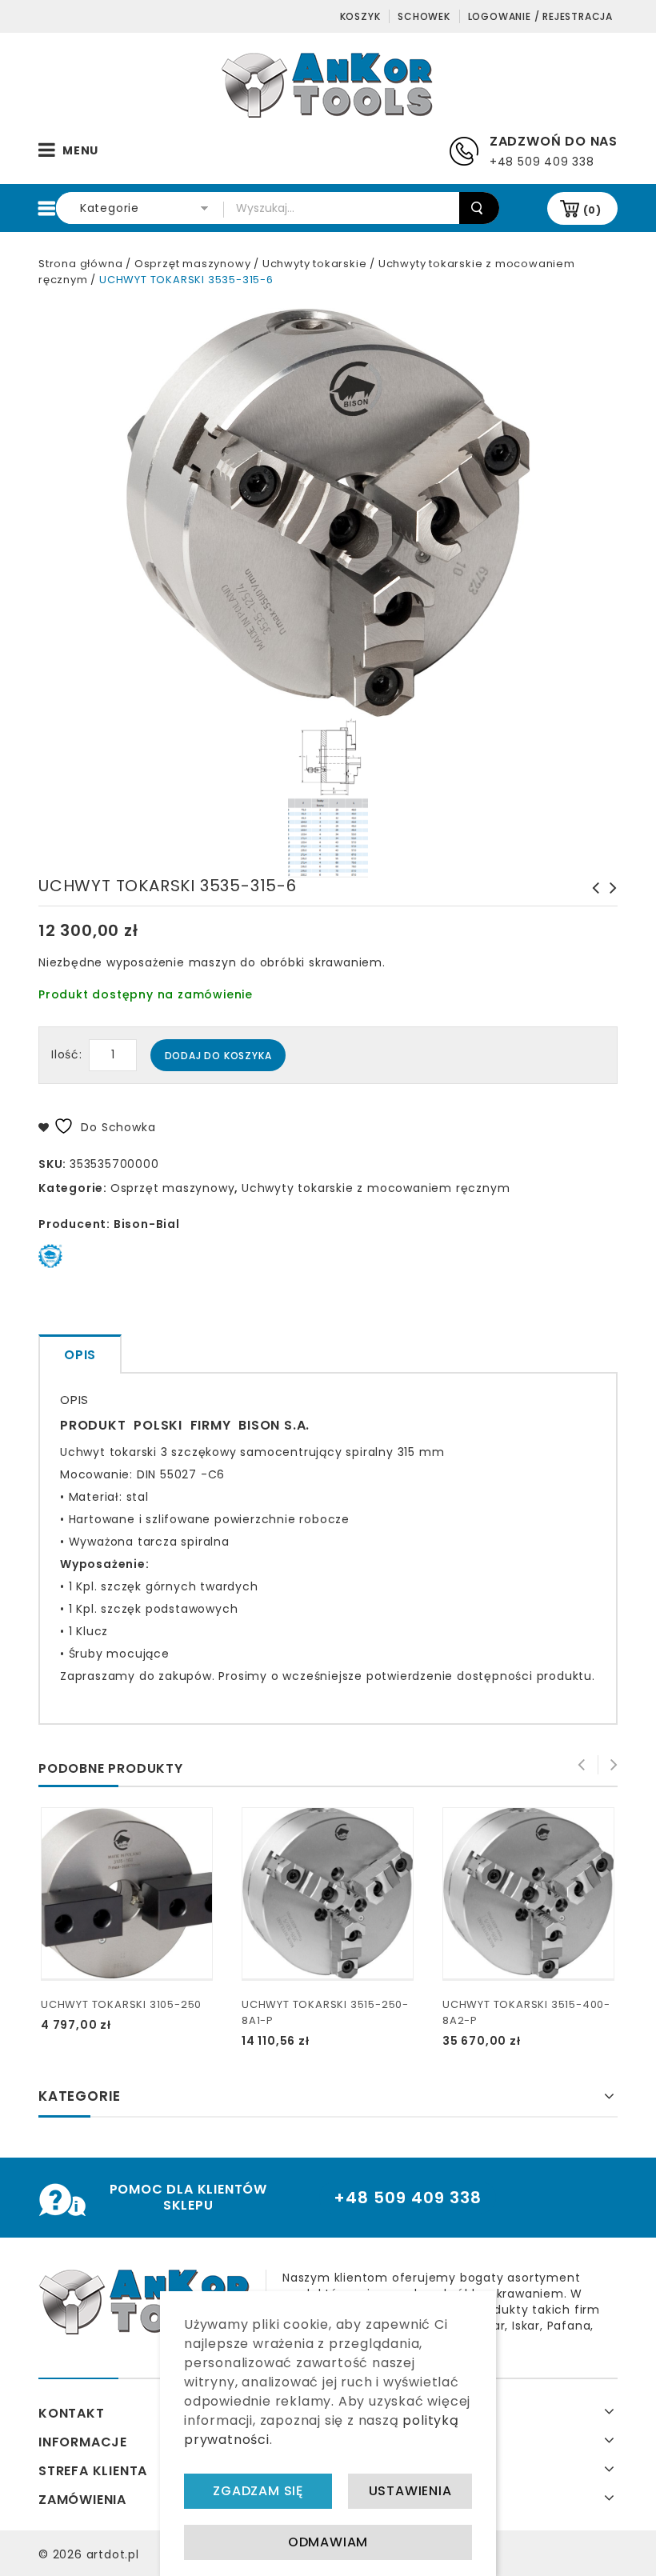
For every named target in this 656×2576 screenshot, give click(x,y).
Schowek (424, 16)
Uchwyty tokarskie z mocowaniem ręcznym (376, 1188)
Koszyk (360, 16)
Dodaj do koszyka (218, 1056)
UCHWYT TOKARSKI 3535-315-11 (591, 896)
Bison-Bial (147, 1224)
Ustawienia (410, 2491)
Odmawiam (328, 2542)
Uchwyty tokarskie (315, 264)
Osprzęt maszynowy (193, 264)
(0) (592, 210)
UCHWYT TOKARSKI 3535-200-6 (609, 896)
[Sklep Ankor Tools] (328, 84)
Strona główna (80, 264)
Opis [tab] (80, 1355)
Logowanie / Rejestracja (540, 16)
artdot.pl (113, 2554)
